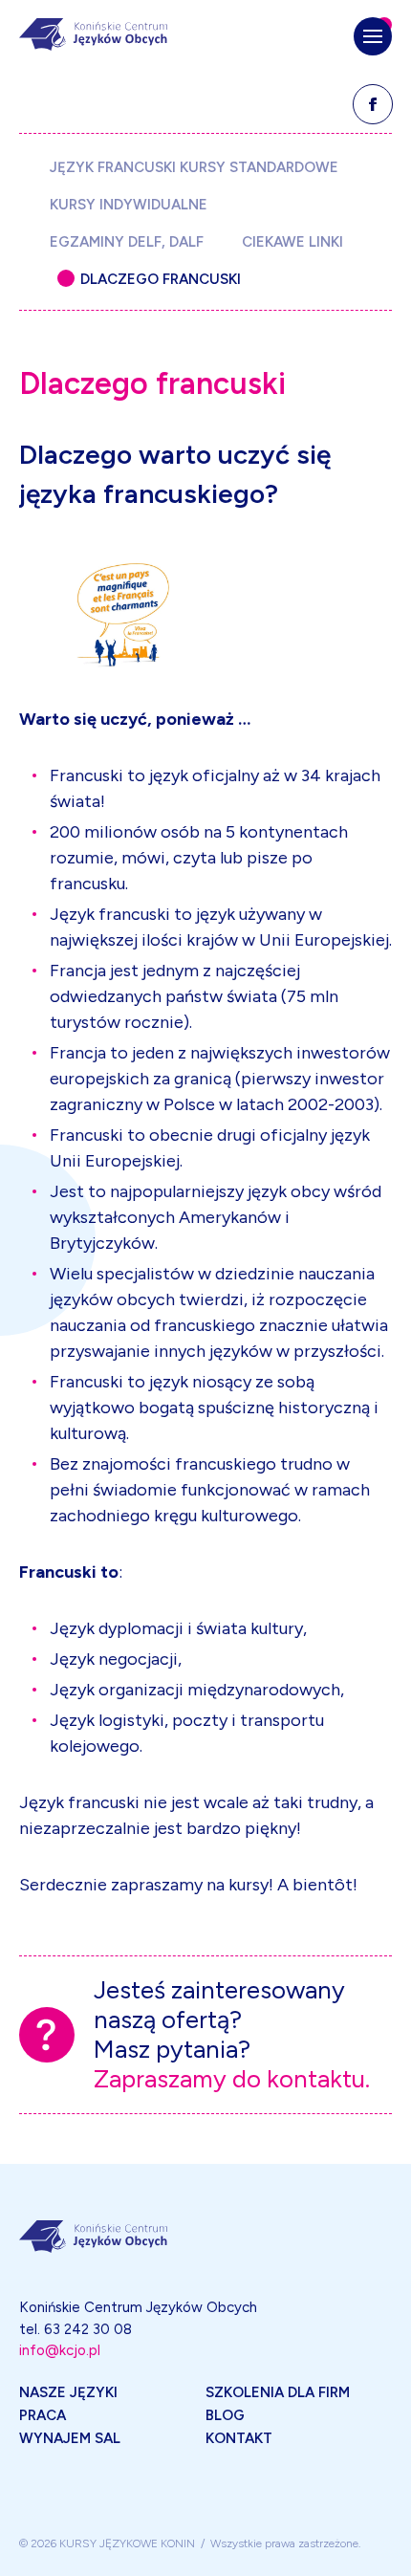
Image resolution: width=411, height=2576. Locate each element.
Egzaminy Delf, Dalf (127, 241)
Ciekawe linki (292, 241)
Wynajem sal (70, 2438)
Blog (225, 2415)
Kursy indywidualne (129, 204)
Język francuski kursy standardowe (194, 167)
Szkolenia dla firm (278, 2392)
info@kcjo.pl (60, 2350)
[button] (373, 36)
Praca (43, 2415)
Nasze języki (68, 2392)
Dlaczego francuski (161, 279)
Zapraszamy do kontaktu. (232, 2079)
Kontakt (239, 2438)
